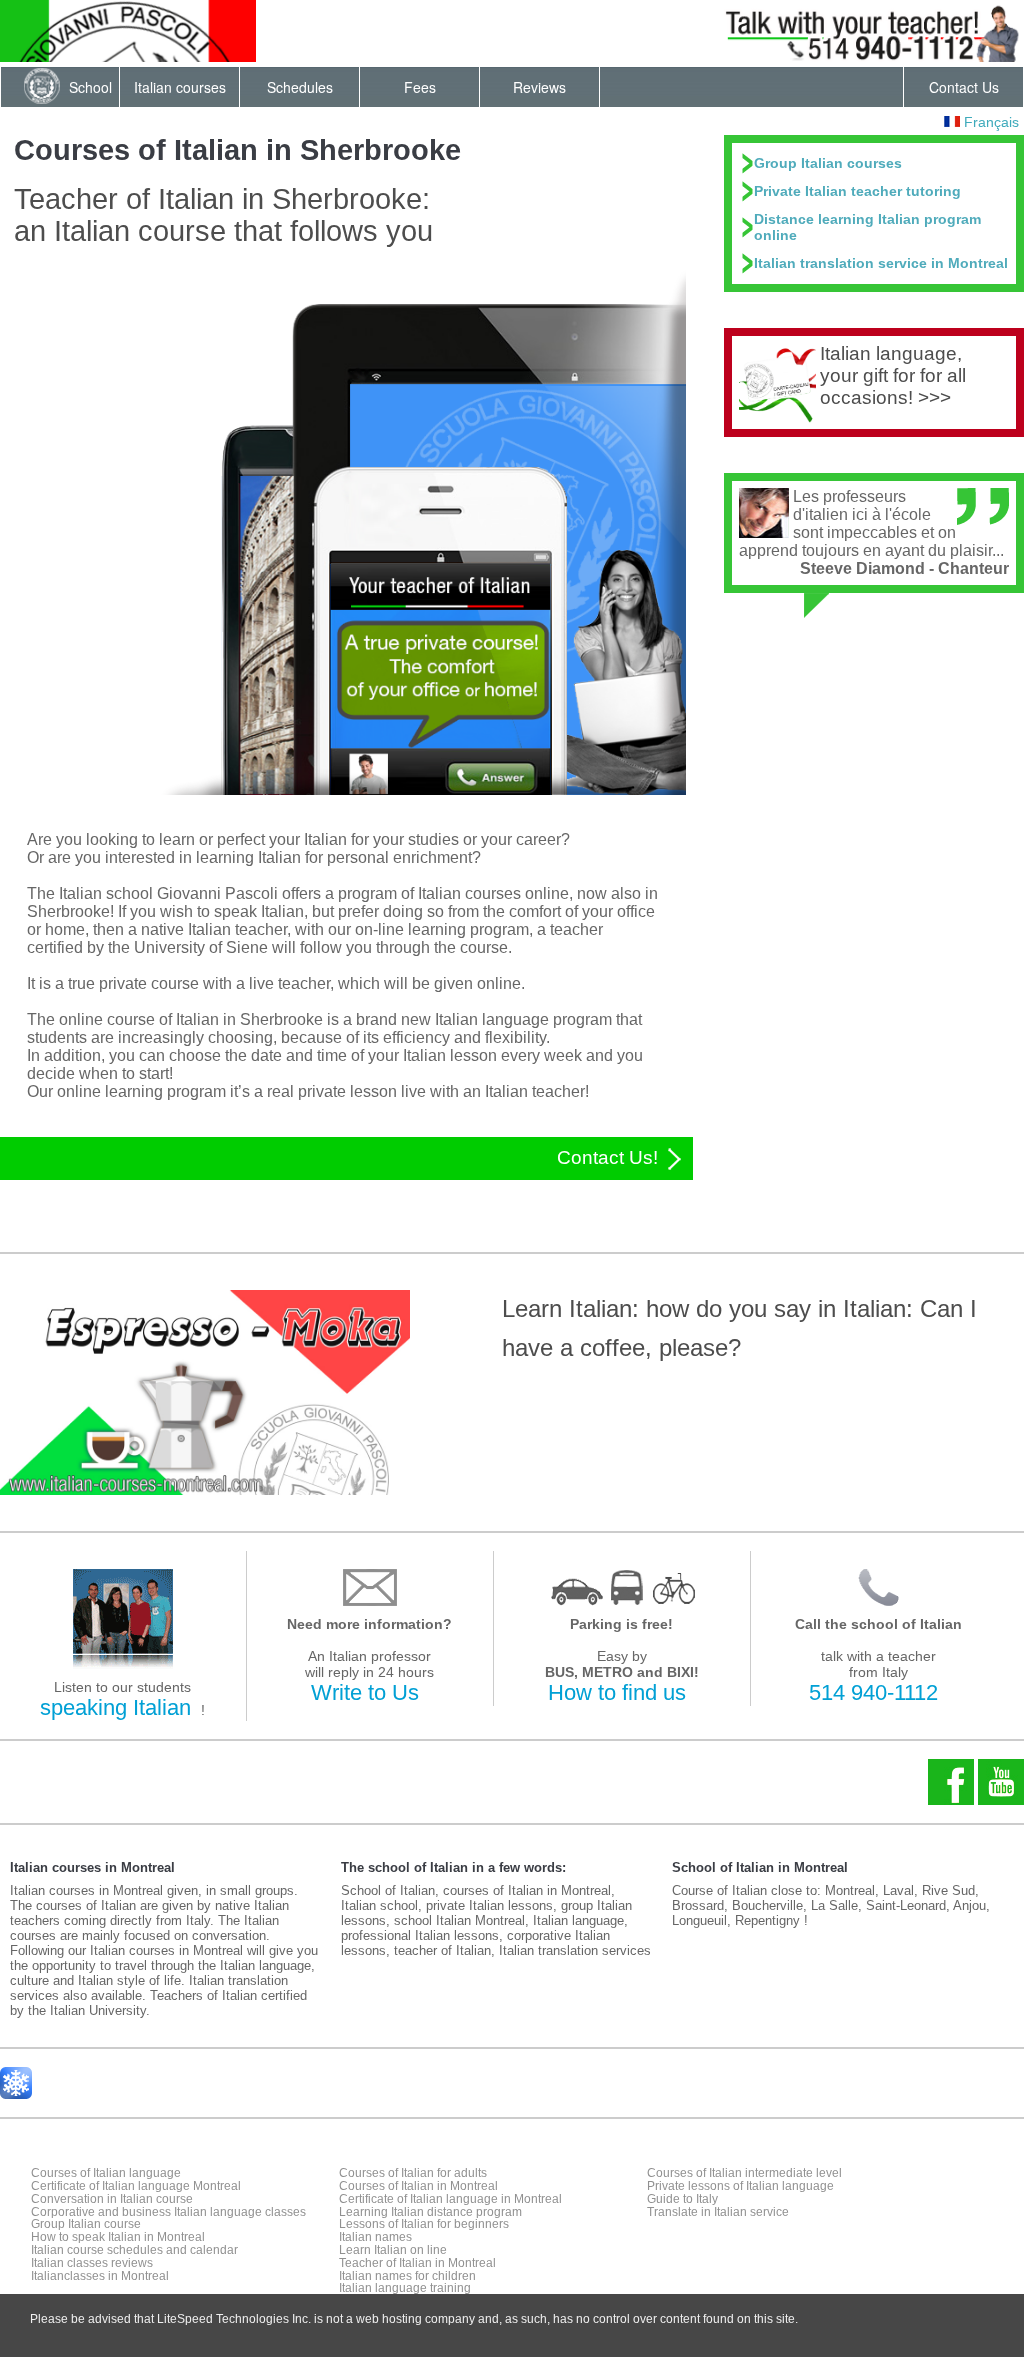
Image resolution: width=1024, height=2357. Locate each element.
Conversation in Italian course (112, 2199)
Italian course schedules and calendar (134, 2250)
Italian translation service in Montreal (881, 263)
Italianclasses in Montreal (100, 2276)
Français (989, 122)
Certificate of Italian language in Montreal (450, 2199)
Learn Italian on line (393, 2250)
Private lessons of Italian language (740, 2186)
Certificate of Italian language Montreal (136, 2186)
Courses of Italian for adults (413, 2173)
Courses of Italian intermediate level (744, 2173)
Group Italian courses (828, 163)
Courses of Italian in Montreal (418, 2186)
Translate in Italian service (718, 2212)
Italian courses (180, 87)
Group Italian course (86, 2224)
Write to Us (365, 1692)
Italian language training (405, 2288)
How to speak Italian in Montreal (118, 2237)
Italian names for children (407, 2276)
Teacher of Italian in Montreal (417, 2263)
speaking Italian (115, 1707)
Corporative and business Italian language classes (168, 2212)
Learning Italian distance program (430, 2212)
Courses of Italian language (106, 2173)
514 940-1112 (873, 1692)
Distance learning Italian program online (867, 227)
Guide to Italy (682, 2199)
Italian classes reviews (92, 2263)
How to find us (617, 1692)
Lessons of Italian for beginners (424, 2224)
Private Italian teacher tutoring (857, 191)
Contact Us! (610, 1157)
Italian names (375, 2237)
